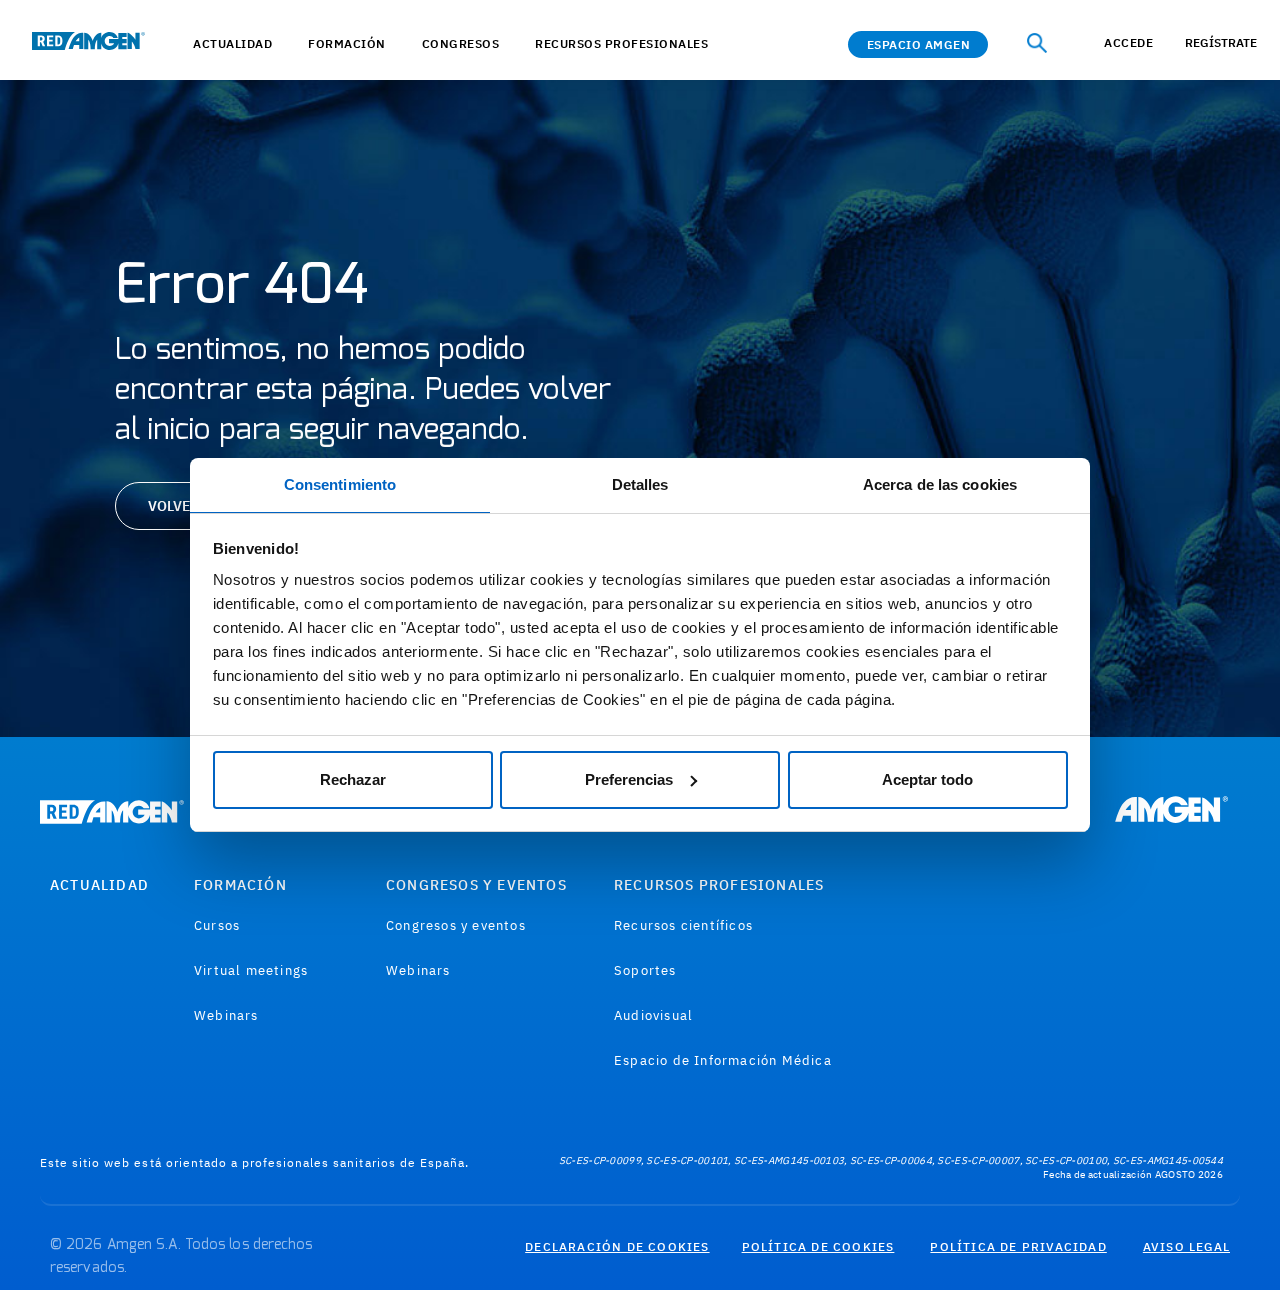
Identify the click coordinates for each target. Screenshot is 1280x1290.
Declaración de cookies (617, 1246)
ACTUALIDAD (232, 43)
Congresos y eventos (456, 925)
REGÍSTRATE (1221, 42)
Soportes (645, 970)
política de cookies (818, 1246)
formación (347, 43)
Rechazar (353, 779)
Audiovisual (653, 1015)
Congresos (461, 43)
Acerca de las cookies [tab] (940, 484)
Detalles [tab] (640, 484)
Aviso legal (1186, 1246)
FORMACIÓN (240, 885)
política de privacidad (1018, 1246)
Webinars (226, 1015)
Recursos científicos (683, 925)
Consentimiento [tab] (340, 484)
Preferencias (629, 779)
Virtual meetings (251, 970)
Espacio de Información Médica (723, 1060)
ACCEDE (1128, 42)
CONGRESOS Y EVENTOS (476, 885)
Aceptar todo (927, 779)
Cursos (217, 925)
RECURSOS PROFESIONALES (719, 885)
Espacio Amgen (919, 44)
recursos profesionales (621, 43)
